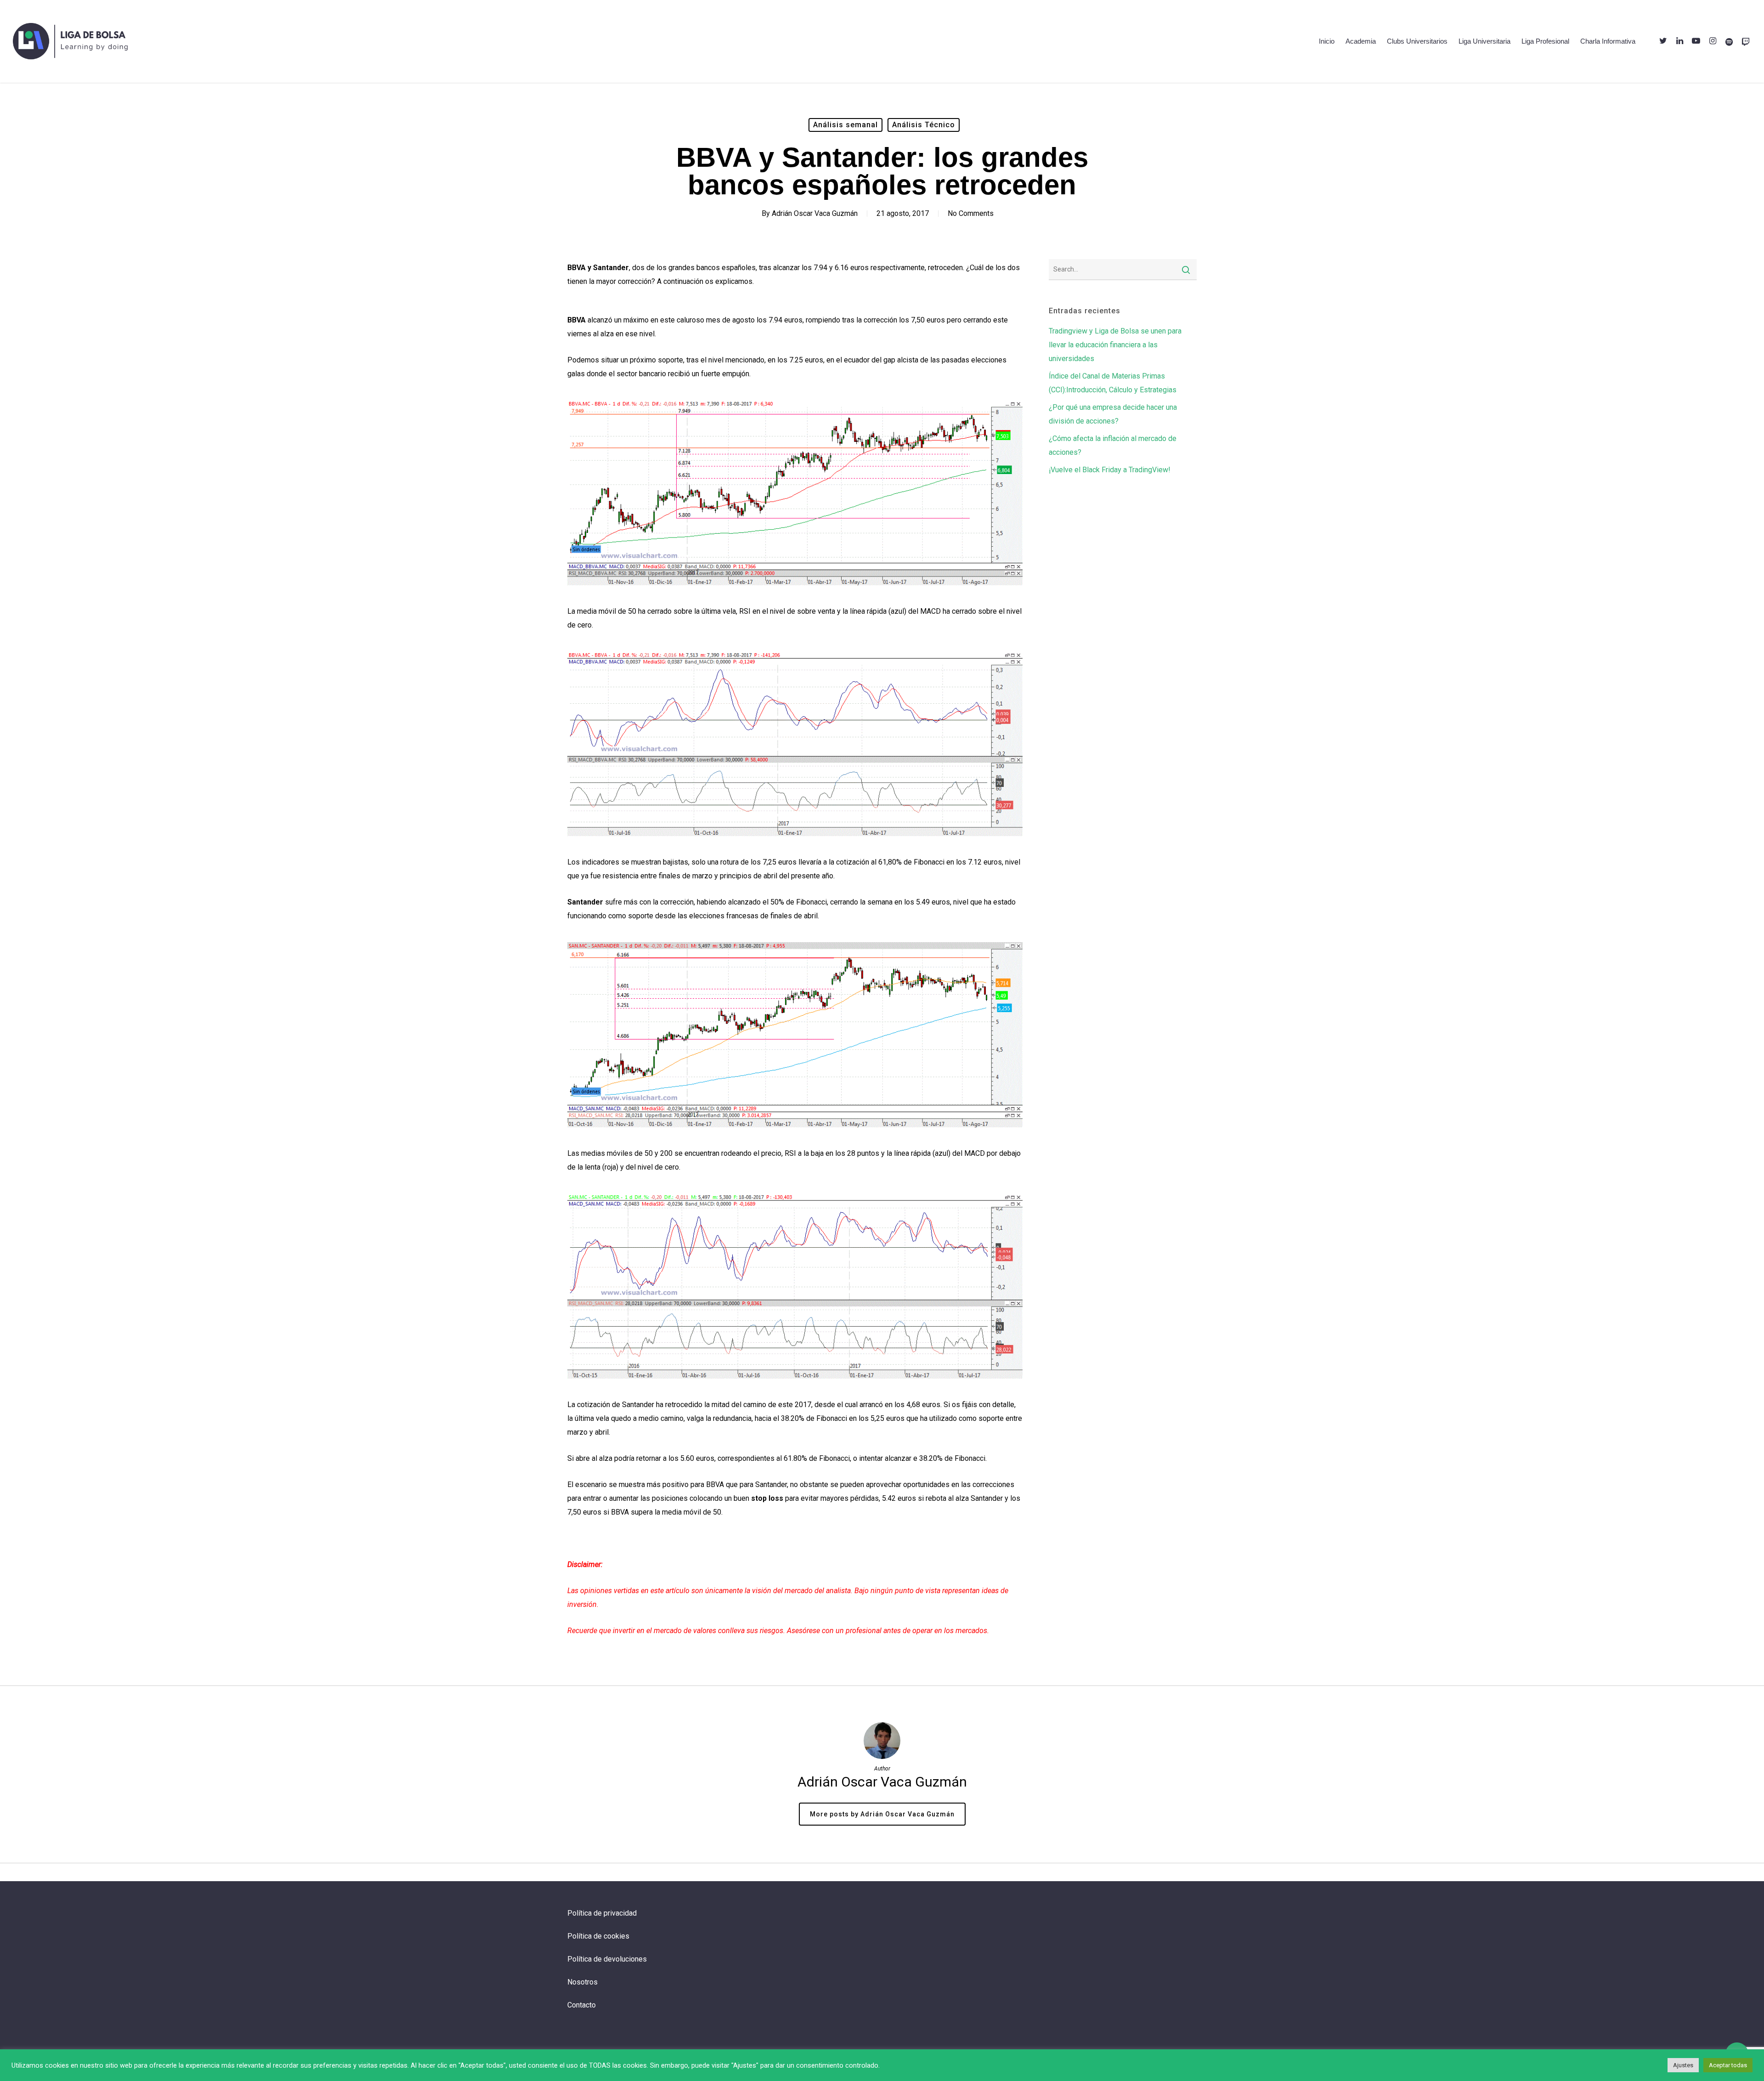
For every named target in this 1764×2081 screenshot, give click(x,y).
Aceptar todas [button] (1728, 2065)
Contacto (582, 2005)
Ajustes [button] (1683, 2065)
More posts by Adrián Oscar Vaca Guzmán (882, 1814)
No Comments (971, 213)
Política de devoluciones (607, 1959)
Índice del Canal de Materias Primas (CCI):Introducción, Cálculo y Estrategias (1113, 383)
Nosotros (582, 1982)
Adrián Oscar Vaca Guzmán (815, 213)
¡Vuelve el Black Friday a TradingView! (1110, 470)
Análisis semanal (845, 125)
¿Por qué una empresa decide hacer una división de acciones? (1113, 414)
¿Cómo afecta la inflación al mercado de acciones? (1113, 445)
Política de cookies (598, 1936)
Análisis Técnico (924, 125)
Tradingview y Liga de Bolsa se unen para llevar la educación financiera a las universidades (1115, 345)
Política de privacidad (602, 1913)
